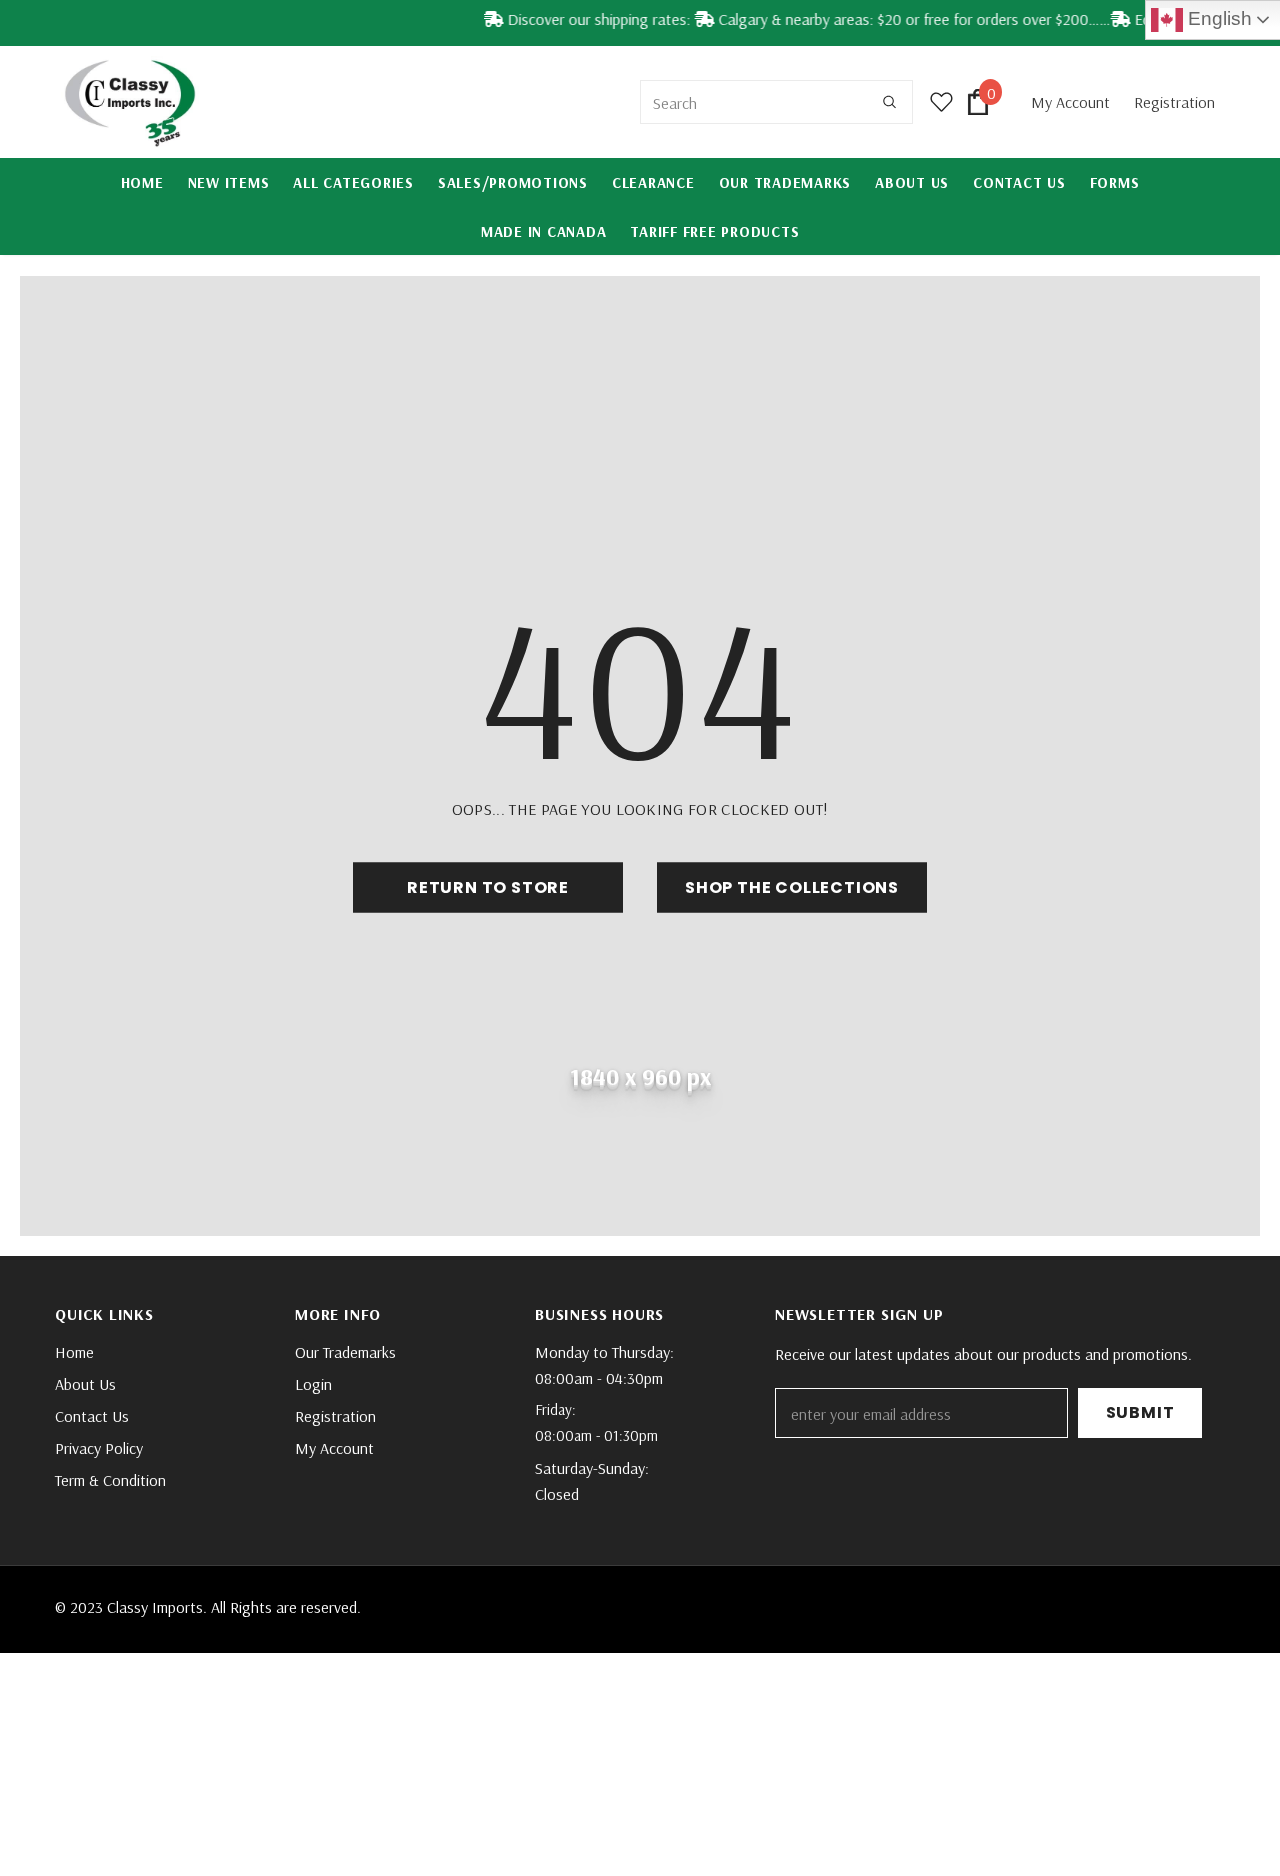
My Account (1072, 102)
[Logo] (130, 102)
